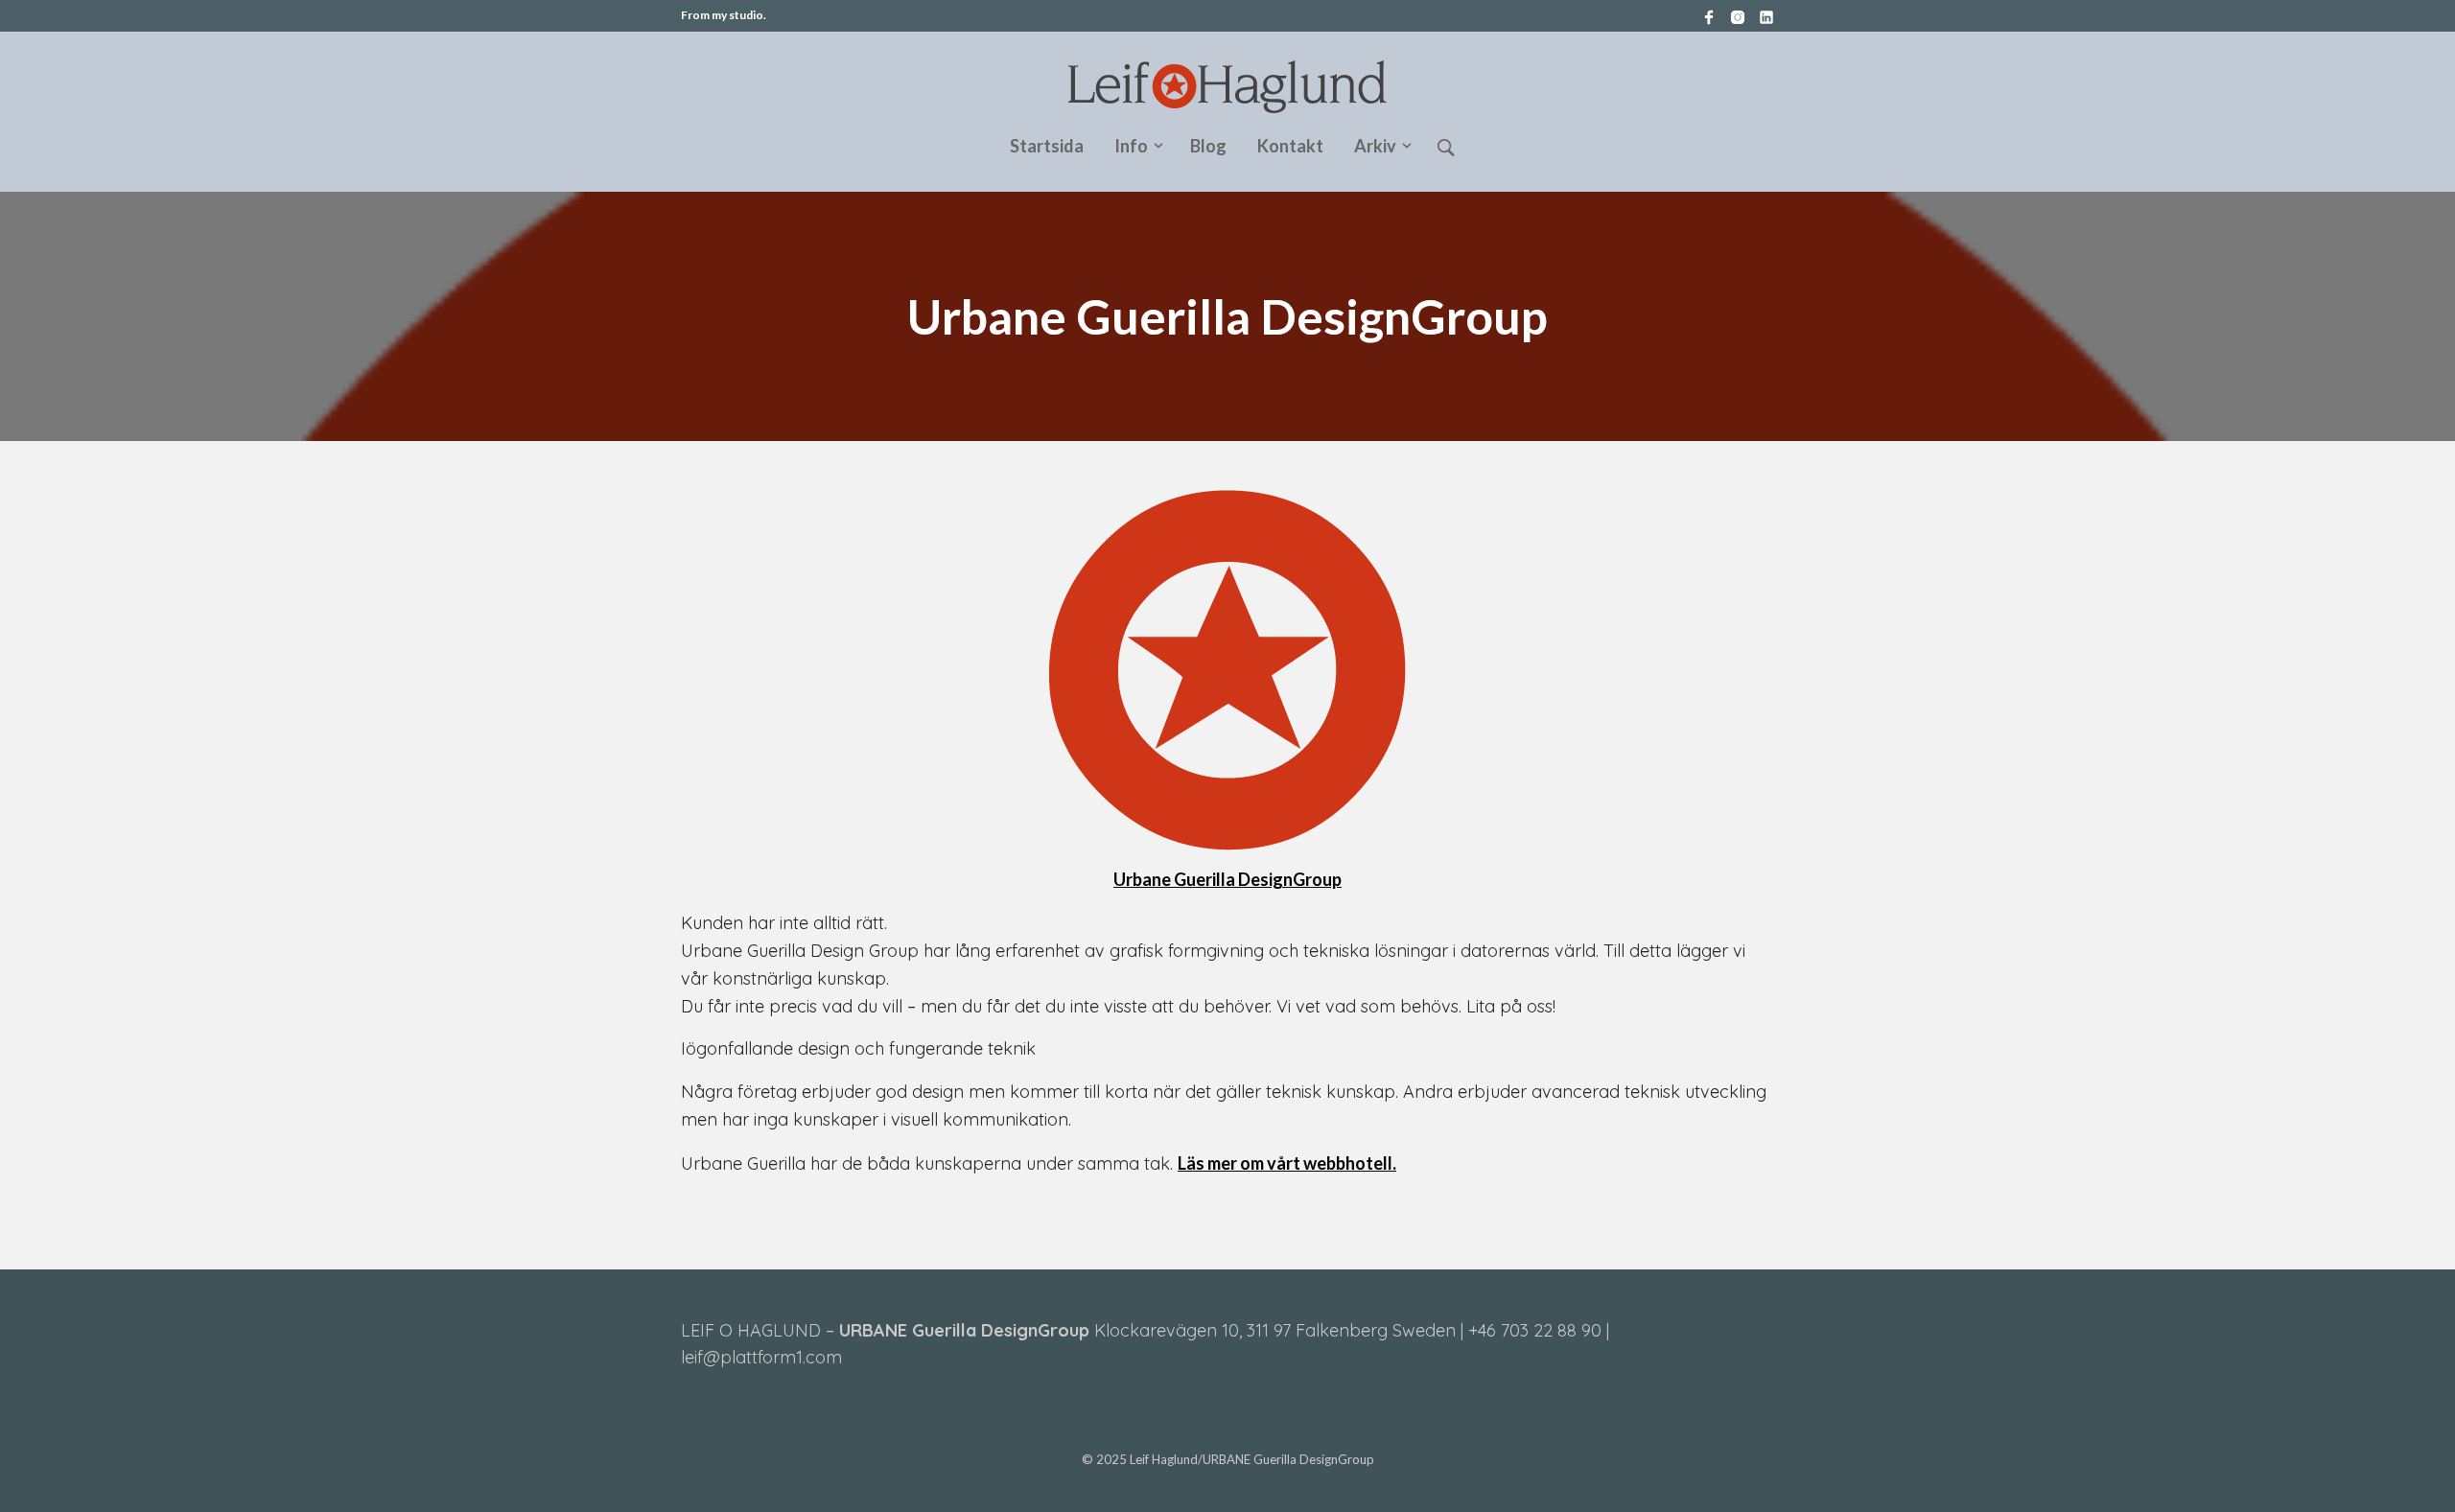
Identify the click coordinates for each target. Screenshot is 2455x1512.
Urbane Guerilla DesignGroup (1227, 879)
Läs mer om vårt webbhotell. (1287, 1163)
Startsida (1047, 146)
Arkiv (1375, 146)
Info (1131, 146)
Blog (1208, 146)
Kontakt (1290, 146)
